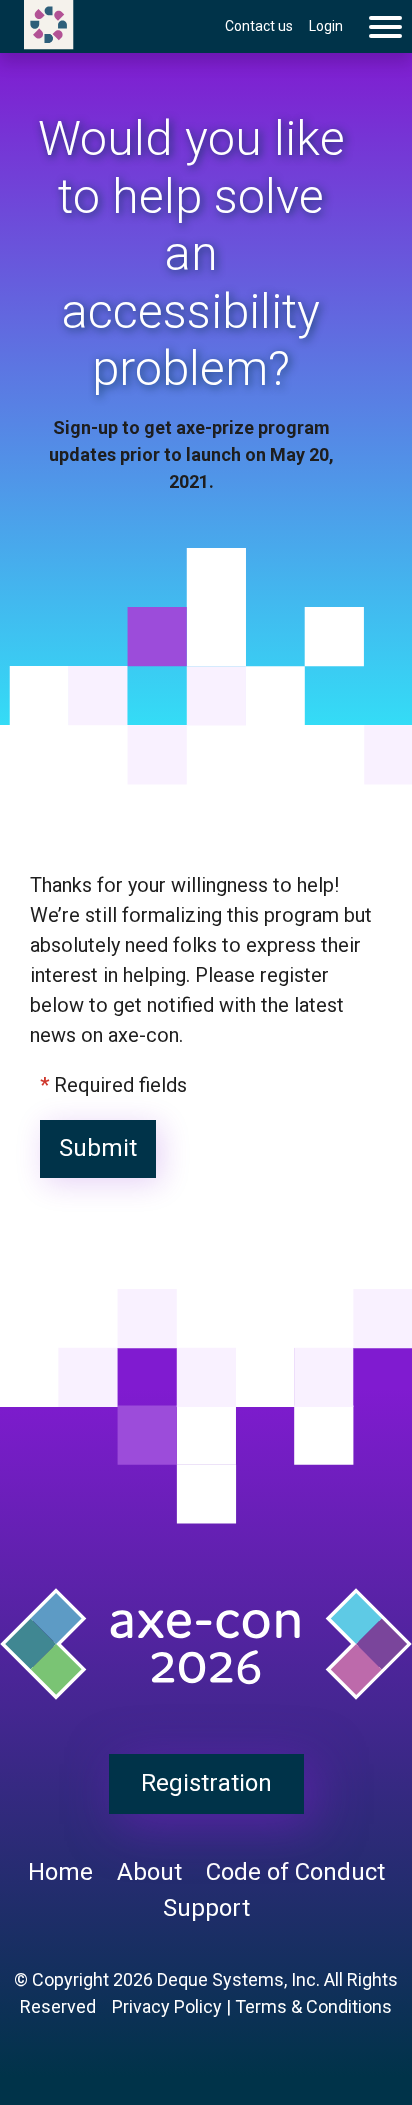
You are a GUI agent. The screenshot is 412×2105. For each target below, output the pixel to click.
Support (206, 1908)
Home (60, 1872)
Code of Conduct (295, 1872)
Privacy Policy (167, 2006)
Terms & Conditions (313, 2006)
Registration (206, 1783)
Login (326, 26)
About (149, 1872)
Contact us (259, 26)
